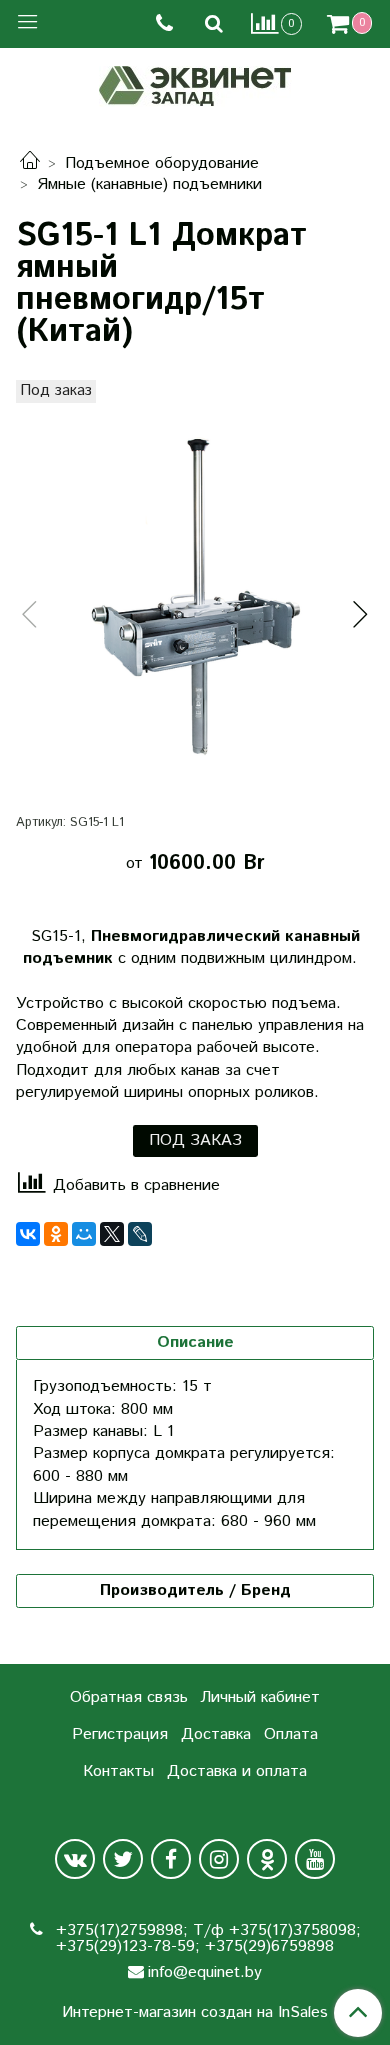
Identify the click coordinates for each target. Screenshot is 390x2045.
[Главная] (30, 163)
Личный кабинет (260, 1697)
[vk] (75, 1859)
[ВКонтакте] (28, 1234)
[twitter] (123, 1859)
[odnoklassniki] (267, 1859)
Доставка (216, 1734)
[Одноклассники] (56, 1234)
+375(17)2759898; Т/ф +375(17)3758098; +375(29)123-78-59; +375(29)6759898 (206, 1938)
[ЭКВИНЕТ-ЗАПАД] (195, 83)
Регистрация (120, 1734)
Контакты (118, 1771)
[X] (112, 1234)
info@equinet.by (205, 1972)
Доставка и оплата (237, 1771)
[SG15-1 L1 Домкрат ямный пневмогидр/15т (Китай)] (195, 598)
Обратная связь (129, 1697)
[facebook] (171, 1859)
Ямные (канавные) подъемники (149, 184)
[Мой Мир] (84, 1234)
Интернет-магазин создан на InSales (195, 2013)
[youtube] (315, 1859)
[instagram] (219, 1859)
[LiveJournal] (140, 1234)
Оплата (291, 1734)
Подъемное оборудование (162, 163)
